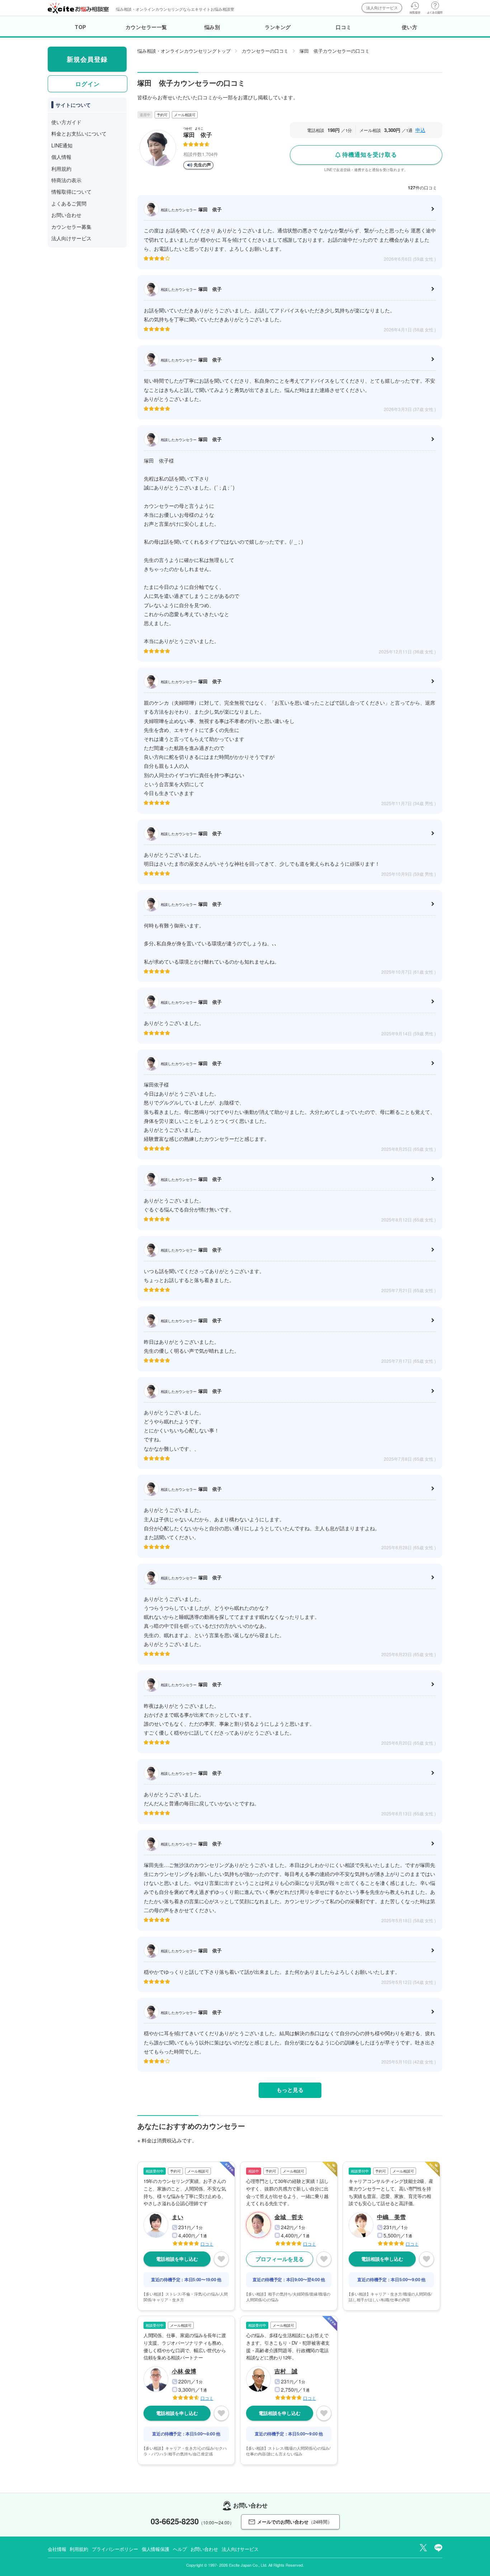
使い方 (410, 27)
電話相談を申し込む (177, 2259)
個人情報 (61, 157)
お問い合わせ (66, 215)
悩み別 (212, 27)
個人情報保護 (156, 2549)
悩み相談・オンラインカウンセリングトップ (184, 51)
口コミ (344, 27)
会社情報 (57, 2549)
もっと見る (290, 2090)
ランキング (278, 27)
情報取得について (71, 192)
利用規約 (61, 169)
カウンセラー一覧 (146, 27)
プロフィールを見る (280, 2259)
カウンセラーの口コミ (265, 51)
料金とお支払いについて (79, 133)
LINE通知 (62, 145)
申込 (420, 130)
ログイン (88, 84)
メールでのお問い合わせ (295, 2522)
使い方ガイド (66, 122)
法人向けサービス (382, 8)
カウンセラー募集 (71, 227)
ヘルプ (180, 2549)
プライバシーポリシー (115, 2549)
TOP (81, 27)
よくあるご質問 (69, 203)
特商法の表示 (66, 180)
